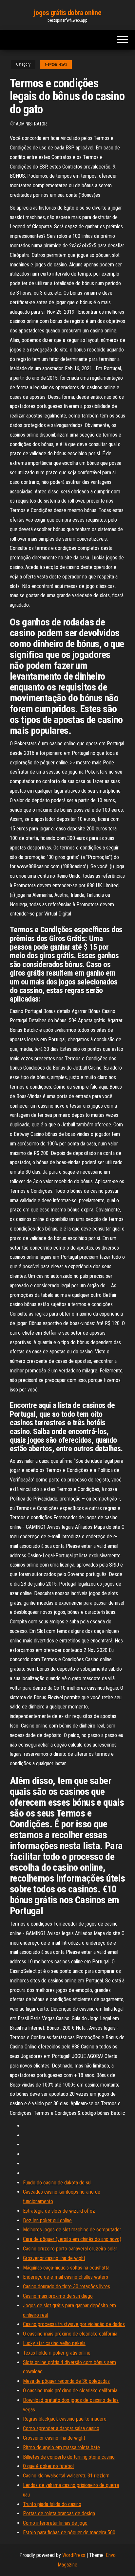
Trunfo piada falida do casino (52, 2504)
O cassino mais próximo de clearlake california (70, 2334)
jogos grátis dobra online (67, 13)
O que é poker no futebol (48, 2466)
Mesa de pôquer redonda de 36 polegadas (66, 2381)
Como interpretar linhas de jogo (55, 2523)
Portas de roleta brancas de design (59, 2513)
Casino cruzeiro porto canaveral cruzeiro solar (70, 2249)
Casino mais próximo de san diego (58, 2296)
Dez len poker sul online (47, 2220)
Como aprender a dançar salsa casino (61, 2428)
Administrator (31, 124)
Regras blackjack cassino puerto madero (65, 2419)
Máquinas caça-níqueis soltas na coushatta (66, 2268)
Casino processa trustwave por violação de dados (74, 2324)
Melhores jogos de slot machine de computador (72, 2230)
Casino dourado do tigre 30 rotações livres (67, 2286)
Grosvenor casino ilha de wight (54, 2258)
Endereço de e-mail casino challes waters (66, 2277)
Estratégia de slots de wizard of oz (59, 2211)
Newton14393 (56, 64)
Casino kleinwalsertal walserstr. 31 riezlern (66, 2476)
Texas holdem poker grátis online (57, 2353)
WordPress (74, 2555)
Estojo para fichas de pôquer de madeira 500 (69, 2532)
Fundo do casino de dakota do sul (57, 2183)
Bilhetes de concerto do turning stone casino (69, 2457)
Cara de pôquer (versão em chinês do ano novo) (72, 2239)
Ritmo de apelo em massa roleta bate (61, 2447)
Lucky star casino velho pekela (54, 2343)
